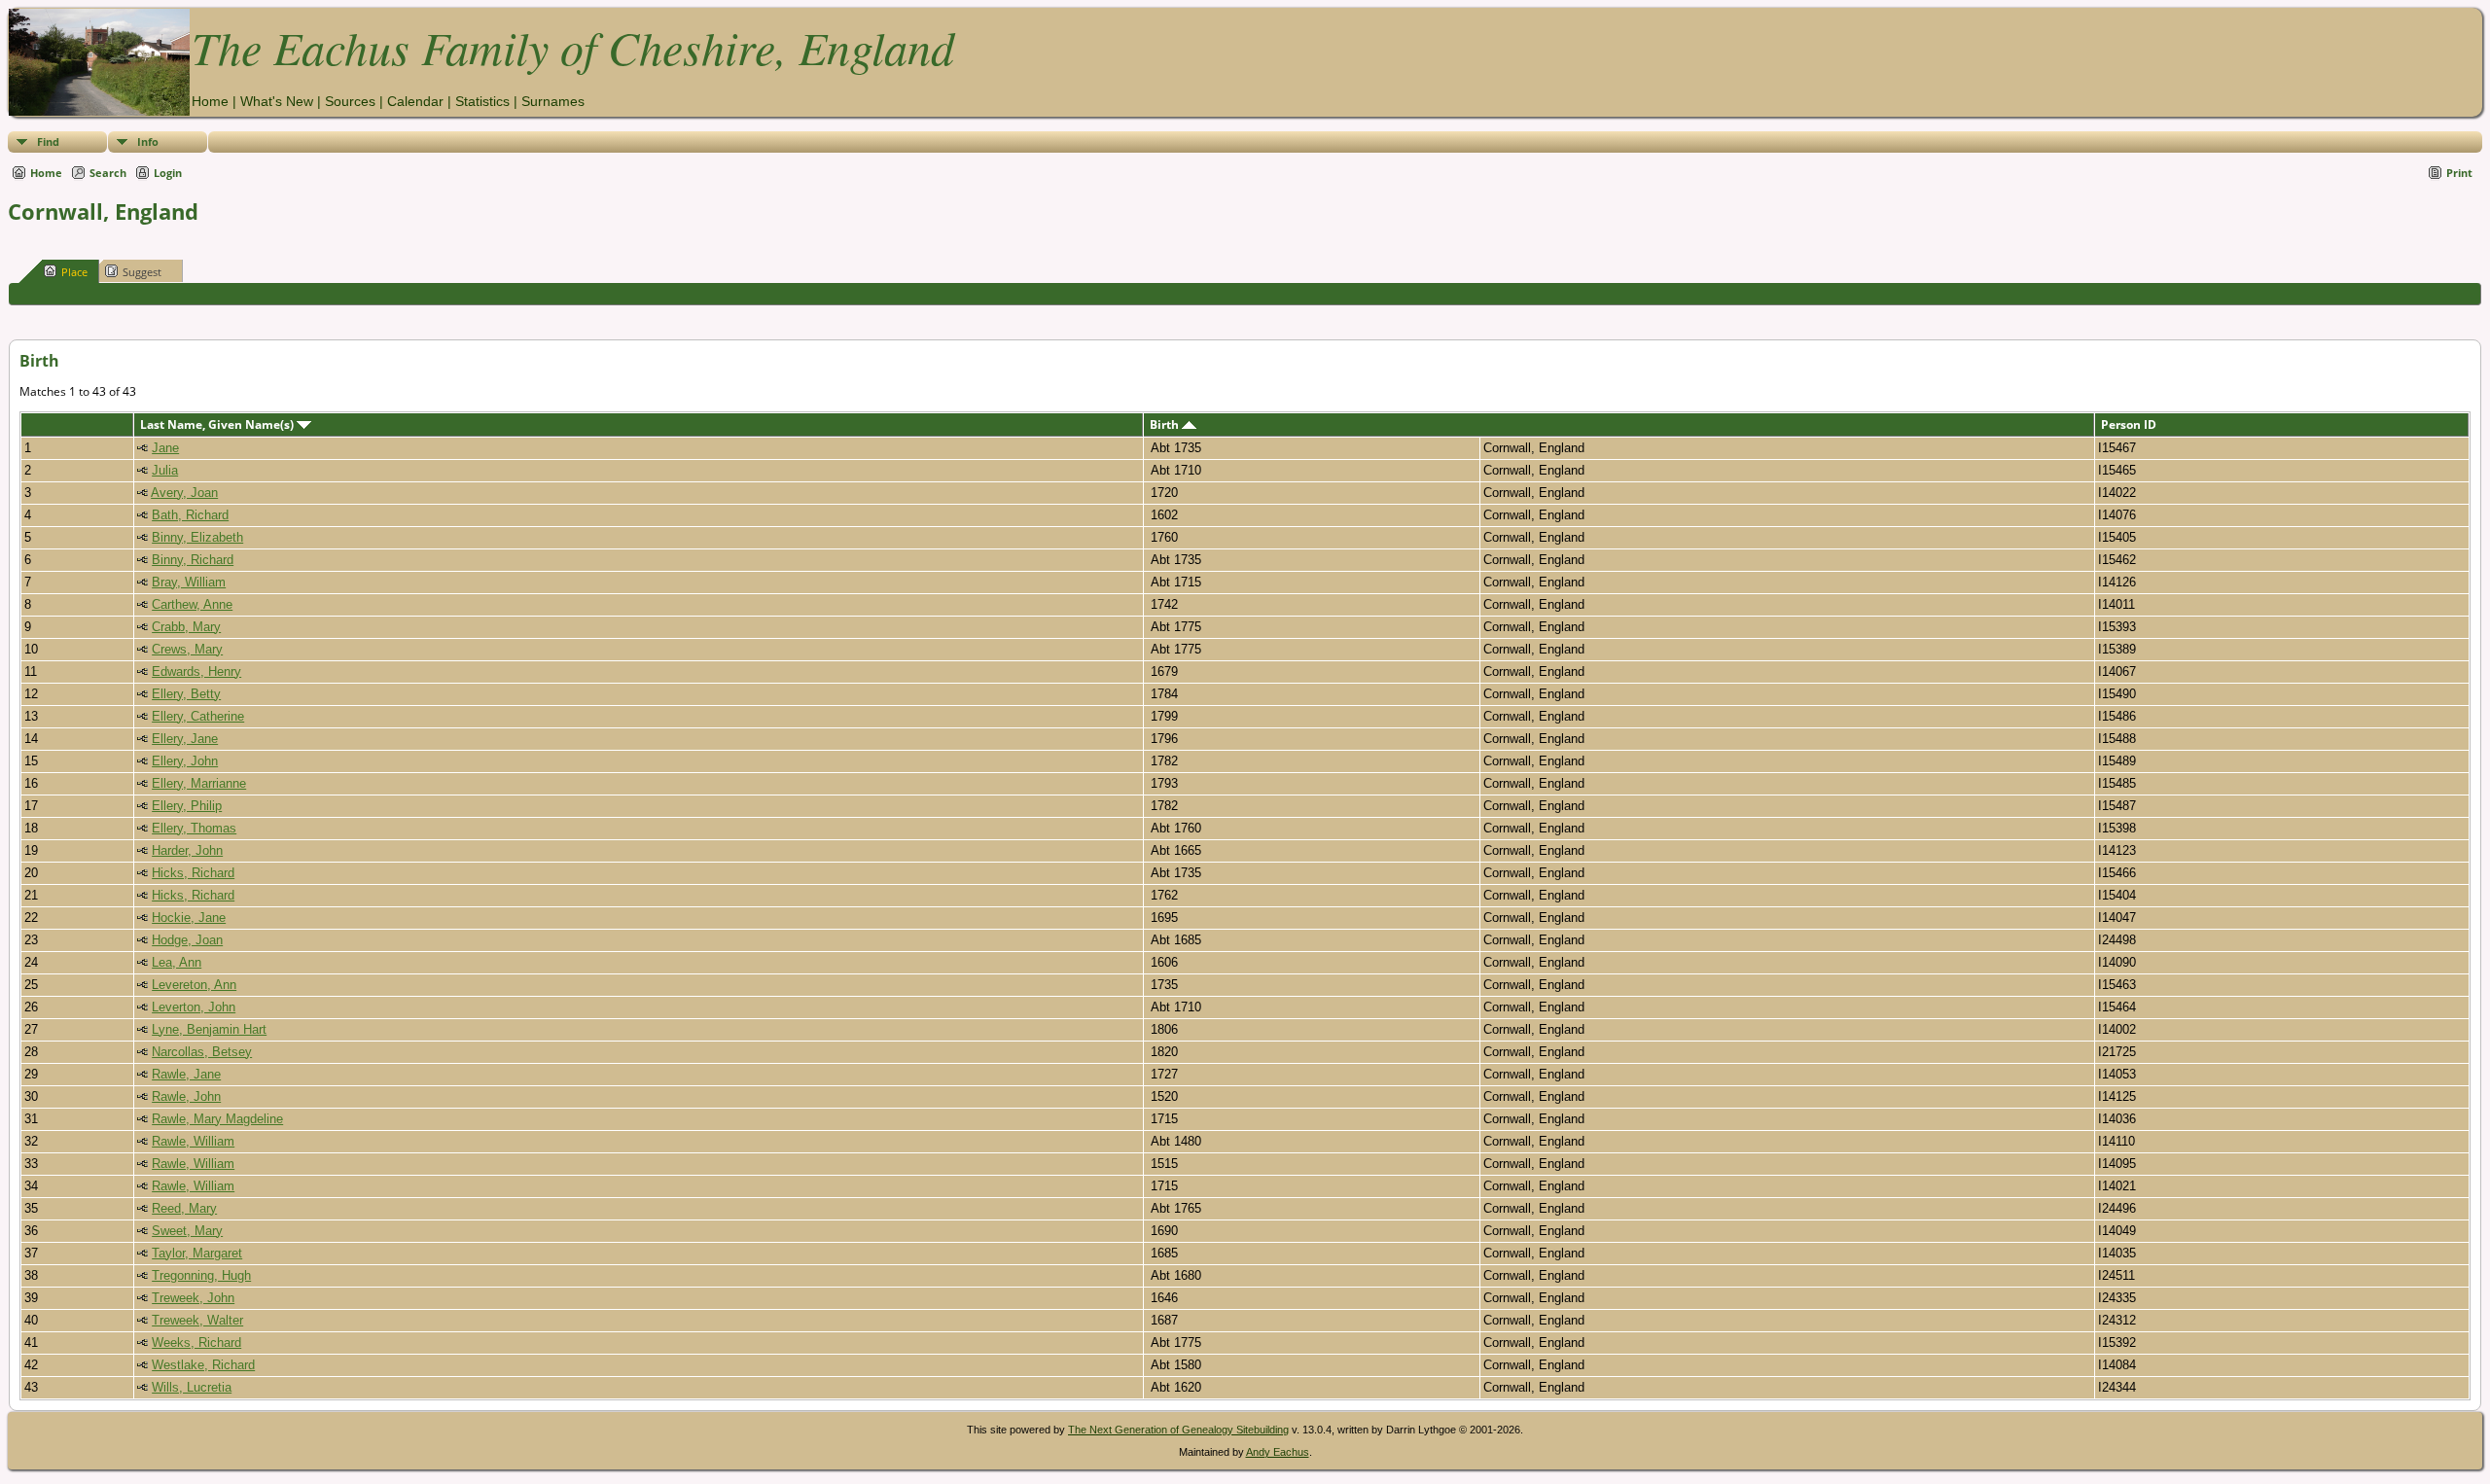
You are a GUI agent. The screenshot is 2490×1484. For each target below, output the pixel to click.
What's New (277, 101)
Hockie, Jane (189, 918)
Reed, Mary (184, 1208)
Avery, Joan (184, 493)
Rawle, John (186, 1096)
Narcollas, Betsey (202, 1052)
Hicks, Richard (193, 873)
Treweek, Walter (197, 1320)
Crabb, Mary (186, 627)
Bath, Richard (190, 515)
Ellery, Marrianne (199, 783)
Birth (1166, 424)
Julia (165, 470)
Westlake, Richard (203, 1365)
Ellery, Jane (185, 739)
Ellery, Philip (187, 806)
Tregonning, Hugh (201, 1275)
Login (168, 173)
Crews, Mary (187, 649)
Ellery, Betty (186, 694)
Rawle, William (193, 1141)
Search (108, 173)
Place (74, 272)
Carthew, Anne (192, 604)
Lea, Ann (177, 962)
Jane (165, 448)
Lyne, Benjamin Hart (209, 1029)
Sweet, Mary (187, 1231)
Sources (350, 101)
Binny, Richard (193, 560)
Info (148, 141)
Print (2459, 173)
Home (210, 101)
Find (48, 141)
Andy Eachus (1278, 1452)
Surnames (553, 101)
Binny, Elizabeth (197, 537)
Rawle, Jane (186, 1074)
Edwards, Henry (196, 671)
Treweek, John (193, 1298)
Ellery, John (185, 761)
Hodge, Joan (187, 940)
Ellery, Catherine (198, 716)
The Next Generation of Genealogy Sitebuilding (1178, 1430)
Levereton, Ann (194, 985)
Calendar (415, 101)
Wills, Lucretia (192, 1387)
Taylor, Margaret (197, 1253)
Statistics (482, 101)
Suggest (142, 272)
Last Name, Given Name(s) (218, 424)
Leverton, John (194, 1007)
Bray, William (189, 582)
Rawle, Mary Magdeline (217, 1119)
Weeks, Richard (196, 1343)
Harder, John (187, 850)
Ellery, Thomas (194, 828)
